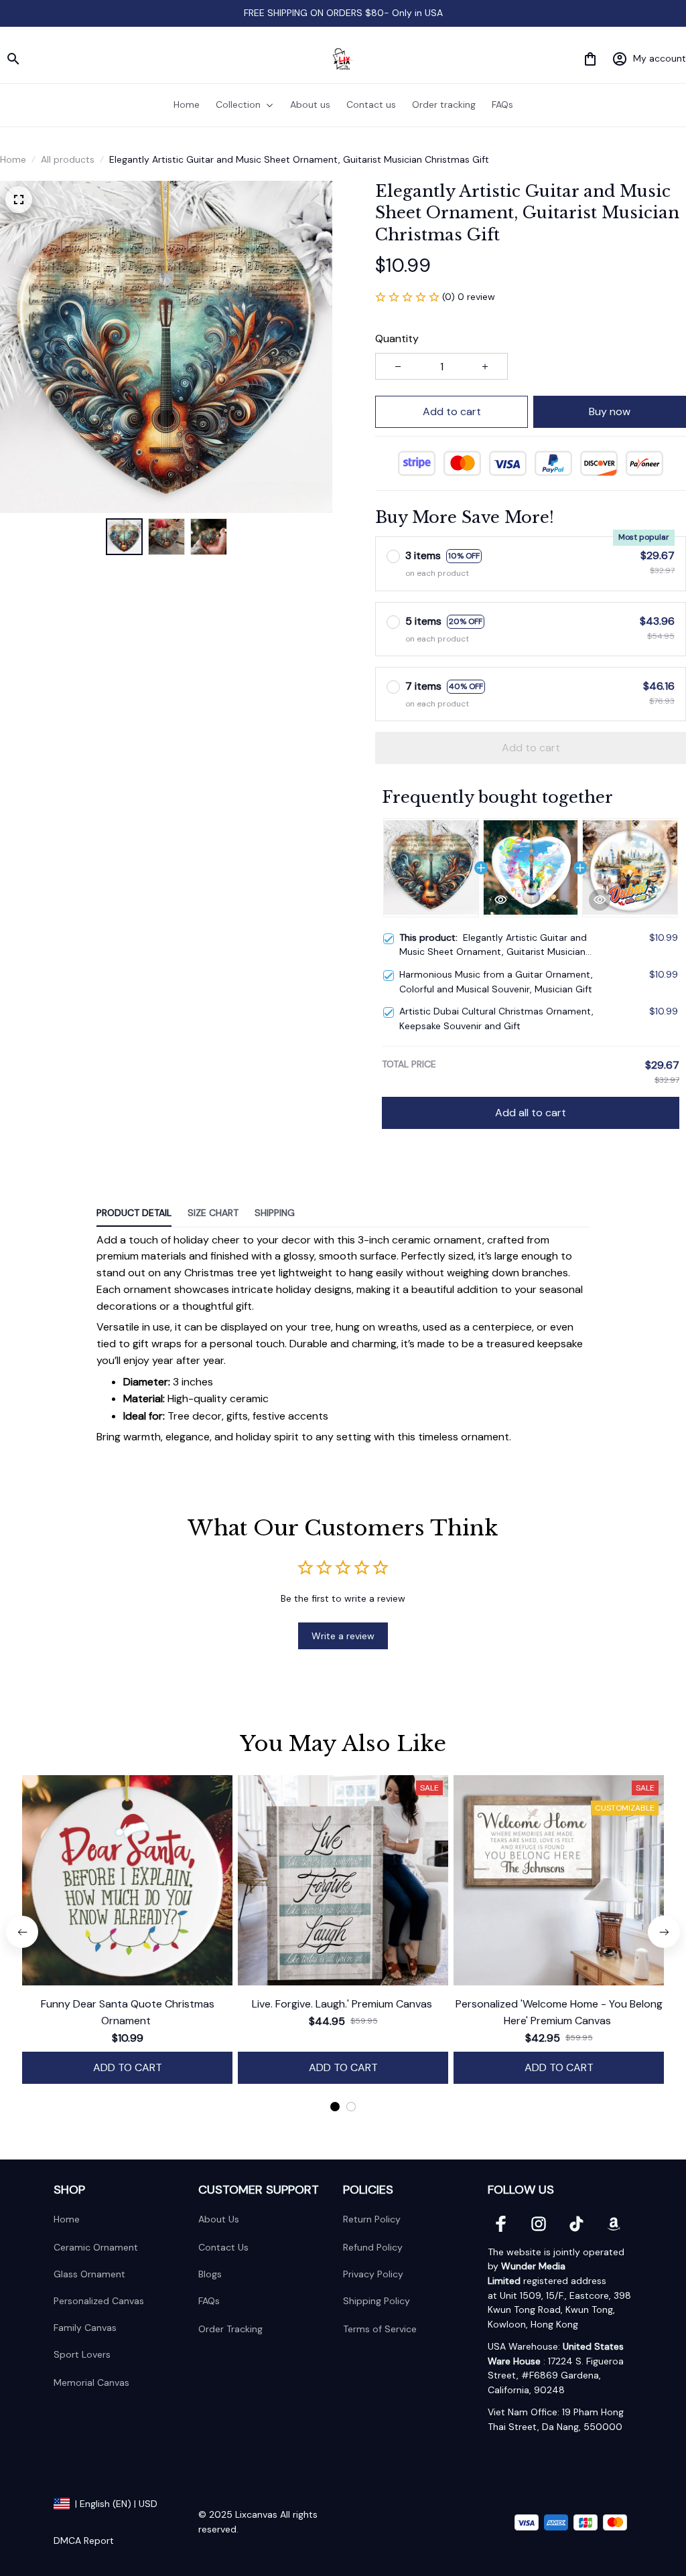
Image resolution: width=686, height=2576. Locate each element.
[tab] (335, 2107)
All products (68, 159)
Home (13, 159)
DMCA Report (84, 2541)
